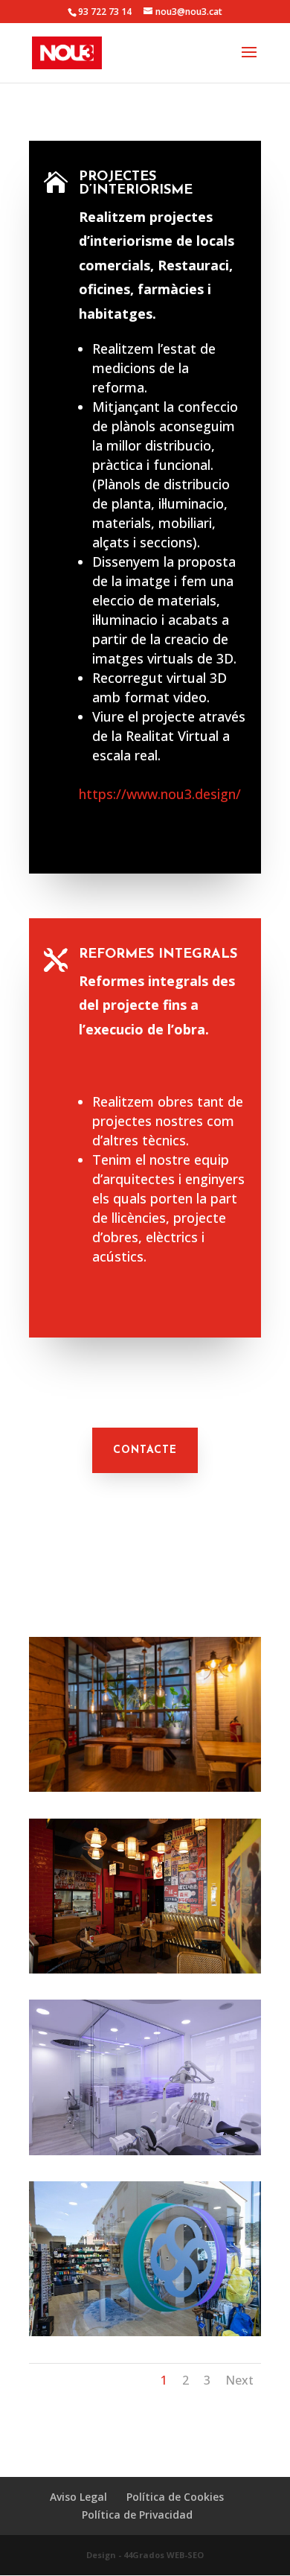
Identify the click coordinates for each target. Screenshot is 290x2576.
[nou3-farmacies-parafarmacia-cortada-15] (145, 2332)
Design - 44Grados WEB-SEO (145, 2555)
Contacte (145, 1450)
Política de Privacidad (137, 2515)
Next (239, 2380)
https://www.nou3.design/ (160, 794)
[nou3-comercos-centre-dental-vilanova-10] (145, 2151)
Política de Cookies (175, 2497)
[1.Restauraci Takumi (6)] (145, 1969)
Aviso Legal (78, 2497)
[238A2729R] (145, 1788)
